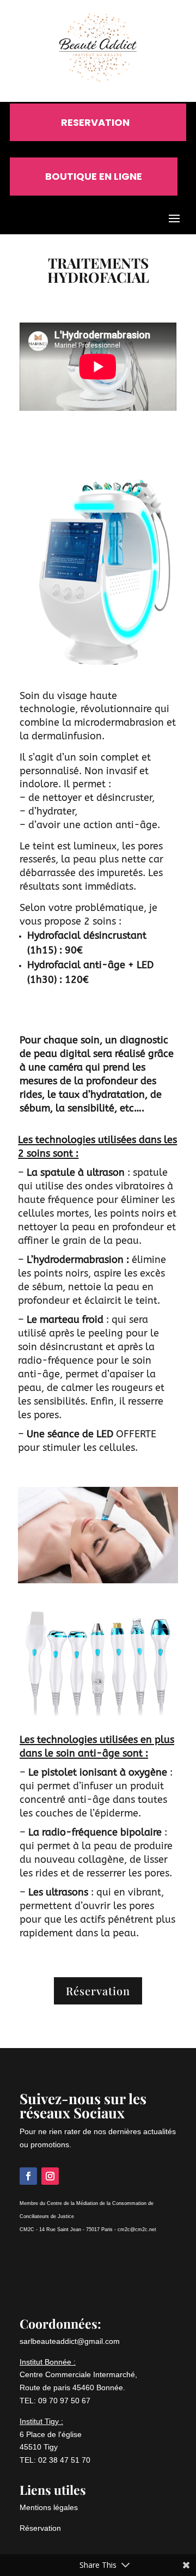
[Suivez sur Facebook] (28, 2176)
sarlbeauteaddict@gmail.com (70, 2341)
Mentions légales (49, 2507)
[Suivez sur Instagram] (50, 2176)
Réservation (98, 1991)
